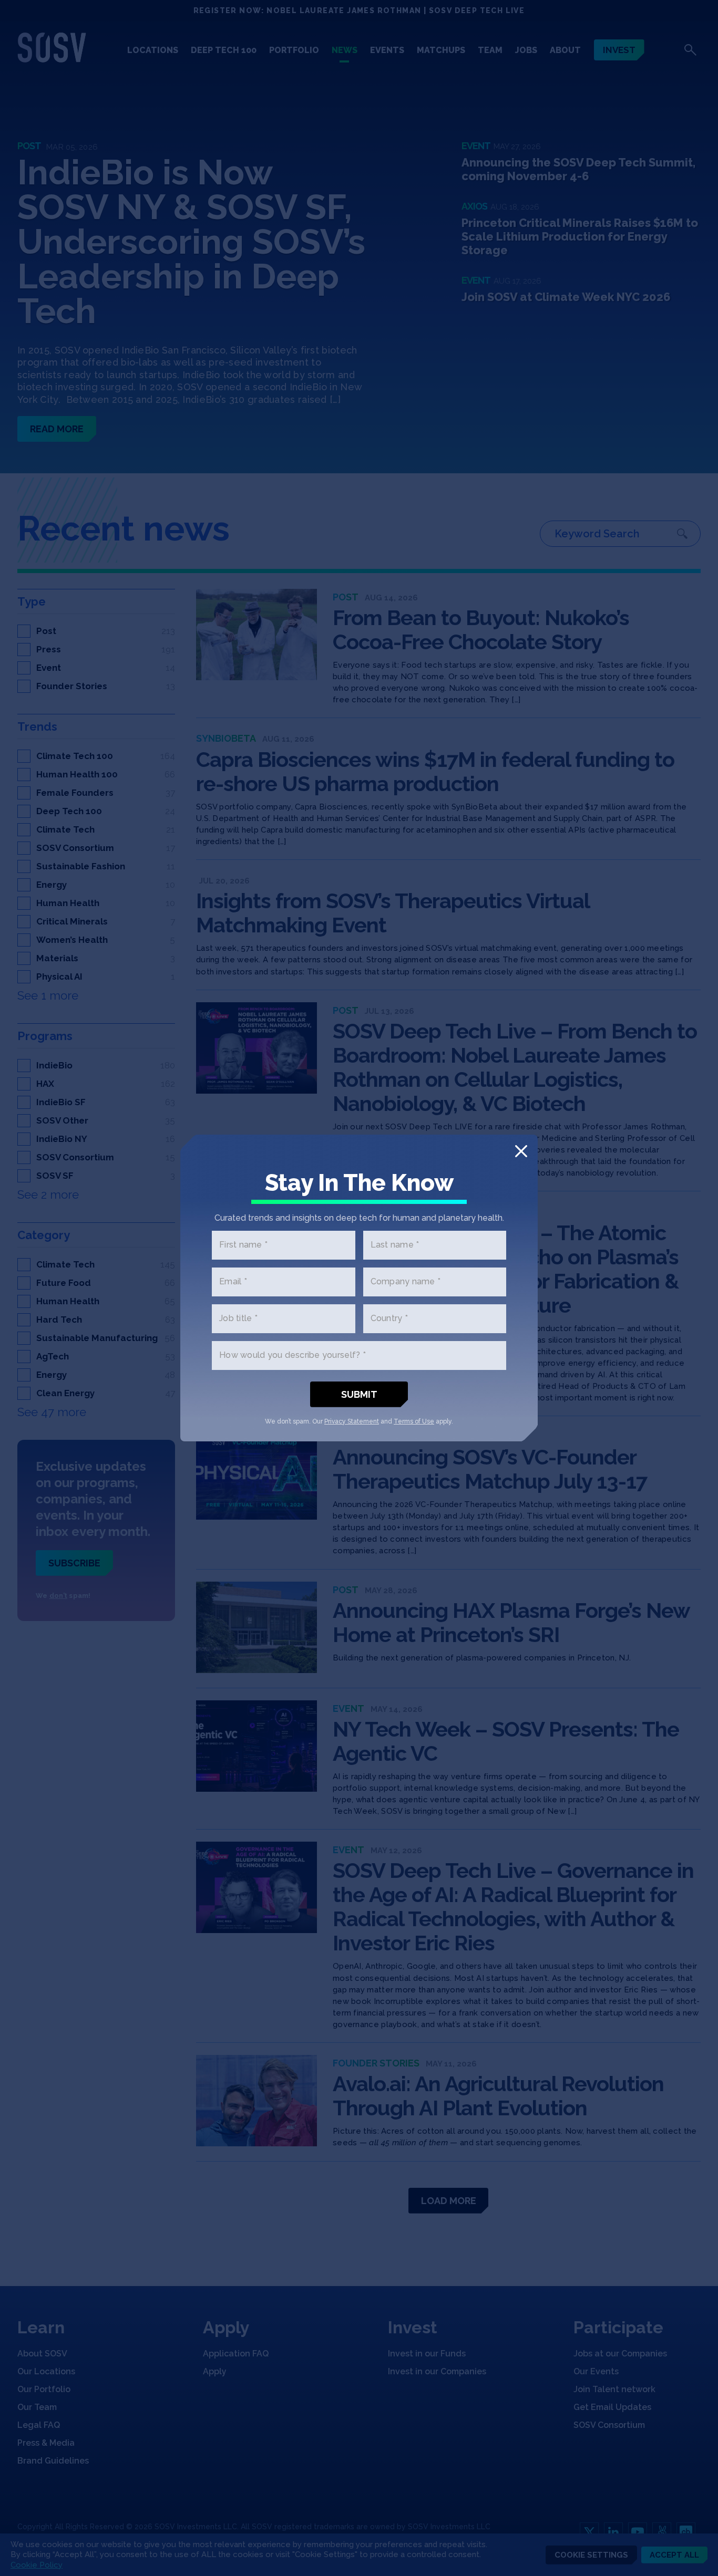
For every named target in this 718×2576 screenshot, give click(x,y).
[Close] (521, 1151)
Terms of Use (414, 1421)
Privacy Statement (352, 1421)
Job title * (238, 1319)
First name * (243, 1245)
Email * (233, 1282)
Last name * (395, 1245)
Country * (389, 1319)
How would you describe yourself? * (293, 1355)
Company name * (406, 1282)
